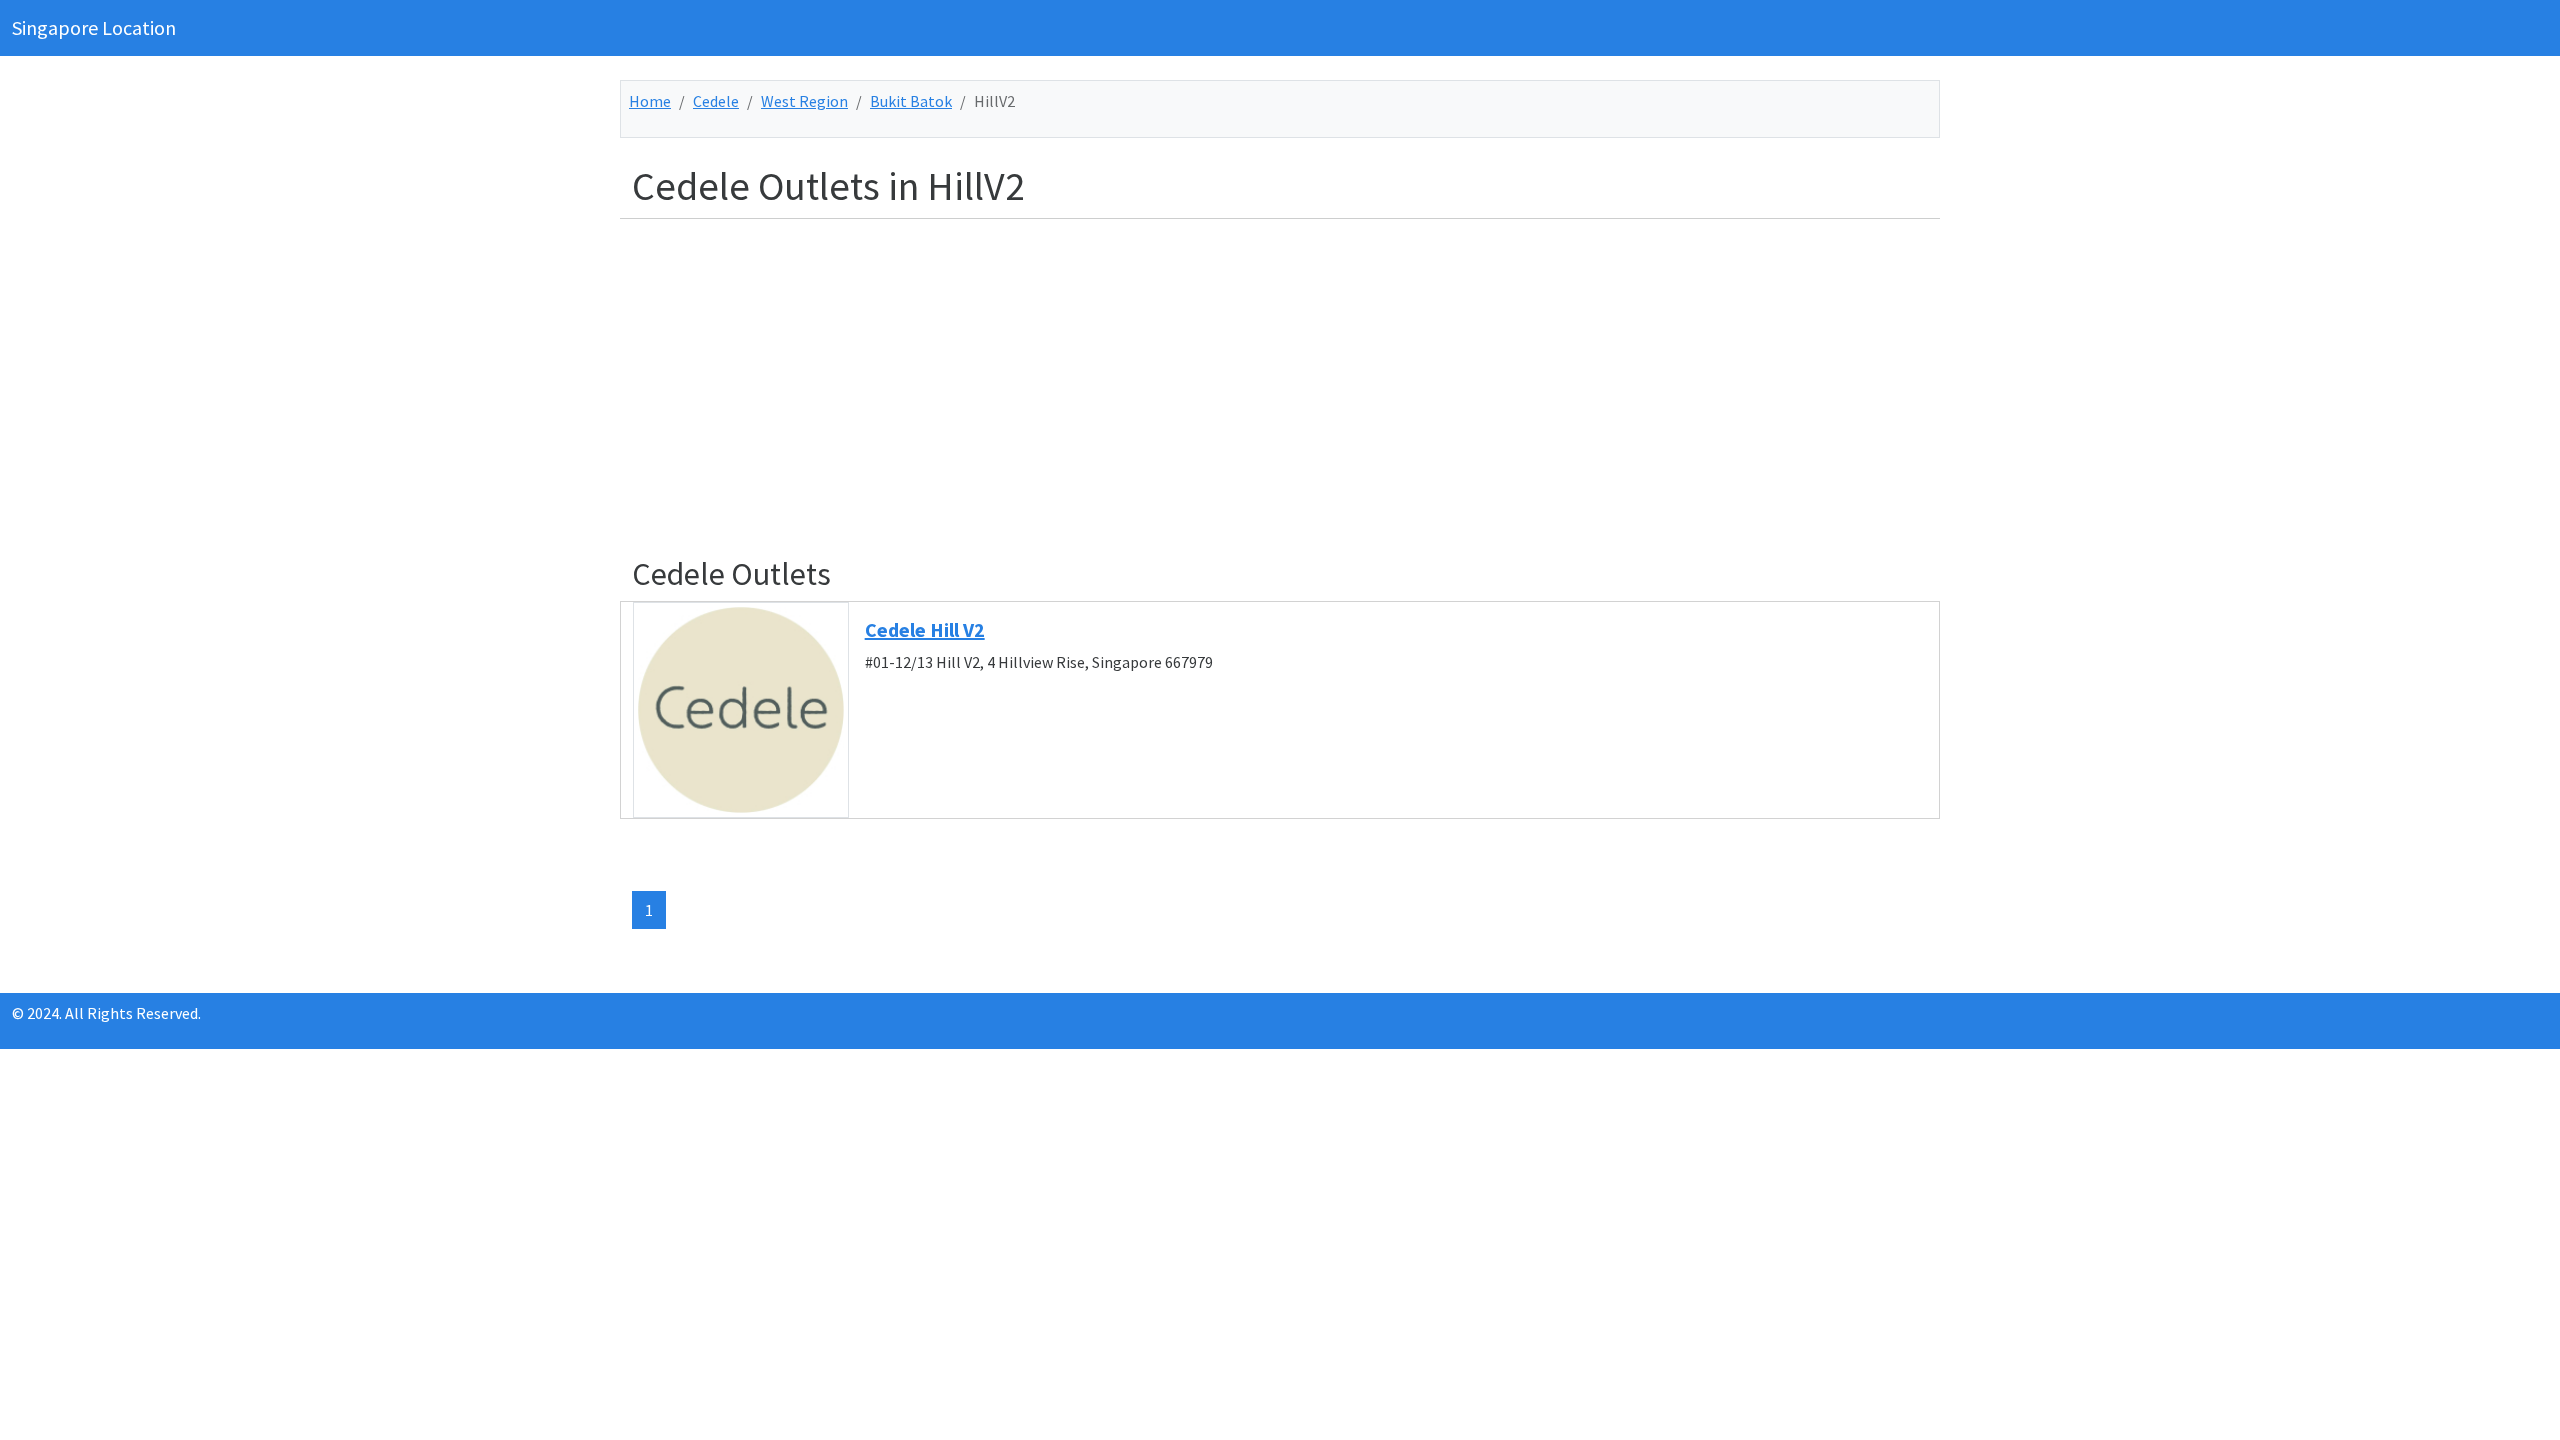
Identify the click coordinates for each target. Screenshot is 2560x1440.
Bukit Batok (911, 101)
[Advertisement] (1232, 375)
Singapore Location (94, 27)
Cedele (716, 101)
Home (650, 101)
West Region (804, 101)
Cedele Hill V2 (925, 629)
